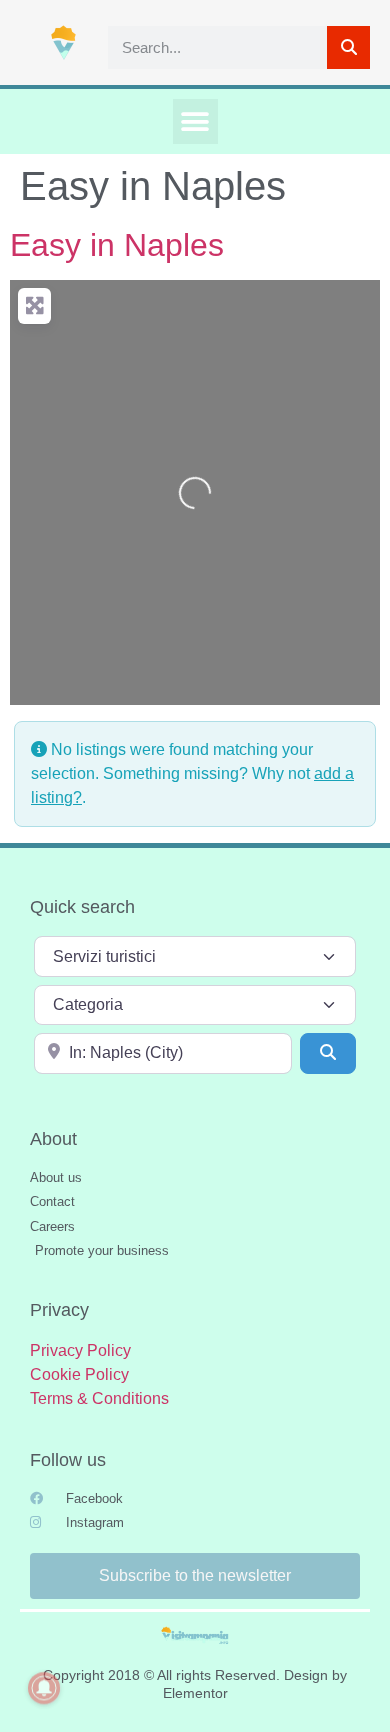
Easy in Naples (117, 245)
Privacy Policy (80, 1350)
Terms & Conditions (99, 1398)
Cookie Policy (79, 1374)
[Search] (348, 47)
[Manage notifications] (44, 1688)
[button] (195, 121)
